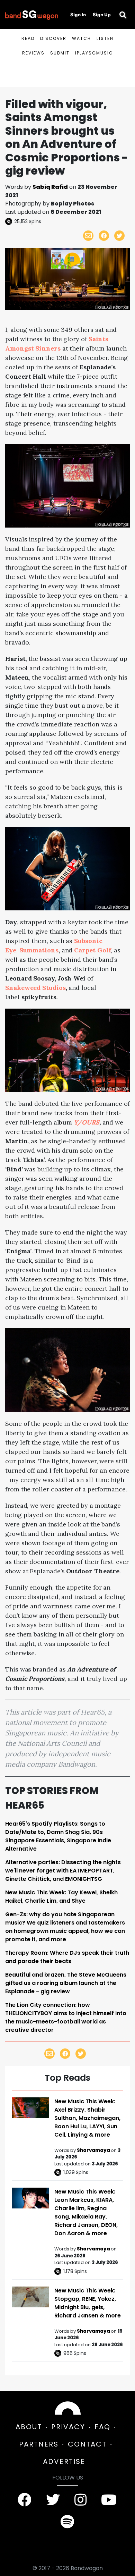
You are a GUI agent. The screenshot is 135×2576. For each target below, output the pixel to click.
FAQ (102, 2427)
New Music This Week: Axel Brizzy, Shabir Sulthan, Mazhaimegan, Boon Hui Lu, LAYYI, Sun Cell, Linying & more (87, 2118)
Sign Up (102, 15)
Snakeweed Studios (35, 988)
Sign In (78, 15)
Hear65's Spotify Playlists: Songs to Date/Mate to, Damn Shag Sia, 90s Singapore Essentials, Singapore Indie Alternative (58, 1836)
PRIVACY (68, 2427)
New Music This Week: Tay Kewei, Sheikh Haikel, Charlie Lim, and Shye (61, 1897)
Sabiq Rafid (50, 187)
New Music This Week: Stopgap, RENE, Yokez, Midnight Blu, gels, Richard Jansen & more (88, 2303)
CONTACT (87, 2444)
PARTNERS (39, 2444)
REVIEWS (33, 53)
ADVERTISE (64, 2461)
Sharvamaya (94, 2150)
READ (28, 38)
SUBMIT (60, 53)
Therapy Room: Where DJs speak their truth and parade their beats (67, 1957)
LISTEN (105, 38)
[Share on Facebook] (104, 236)
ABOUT (29, 2427)
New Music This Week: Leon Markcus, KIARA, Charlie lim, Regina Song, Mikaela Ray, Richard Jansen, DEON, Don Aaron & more (86, 2212)
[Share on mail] (88, 236)
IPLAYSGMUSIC (94, 53)
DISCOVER (53, 38)
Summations (39, 950)
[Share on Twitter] (119, 236)
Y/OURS (87, 1122)
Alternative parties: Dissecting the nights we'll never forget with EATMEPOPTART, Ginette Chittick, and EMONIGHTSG (63, 1871)
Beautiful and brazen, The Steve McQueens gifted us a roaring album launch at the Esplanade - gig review (66, 1983)
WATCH (82, 38)
